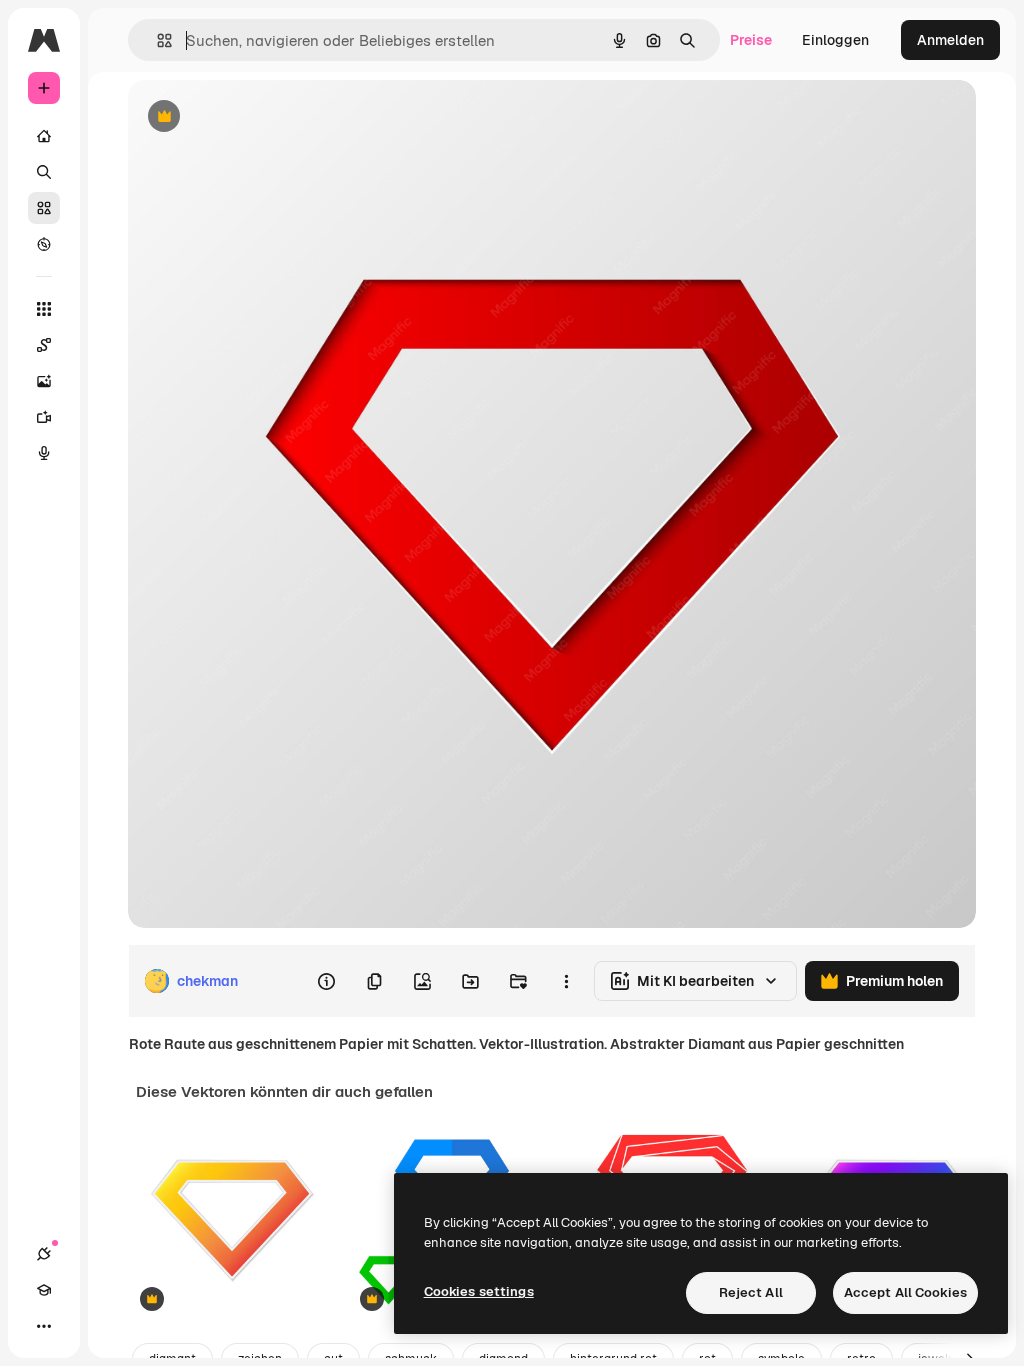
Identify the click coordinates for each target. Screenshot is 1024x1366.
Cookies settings (479, 1291)
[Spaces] (44, 345)
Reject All (751, 1292)
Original (256, 117)
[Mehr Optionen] (566, 981)
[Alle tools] (44, 309)
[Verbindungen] (44, 1254)
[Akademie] (44, 1290)
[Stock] (44, 208)
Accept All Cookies (905, 1292)
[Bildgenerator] (44, 381)
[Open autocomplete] (156, 40)
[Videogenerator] (44, 417)
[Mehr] (44, 1326)
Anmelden (950, 40)
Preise (751, 40)
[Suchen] (44, 172)
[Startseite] (44, 136)
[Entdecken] (44, 244)
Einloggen (835, 40)
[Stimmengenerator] (44, 453)
